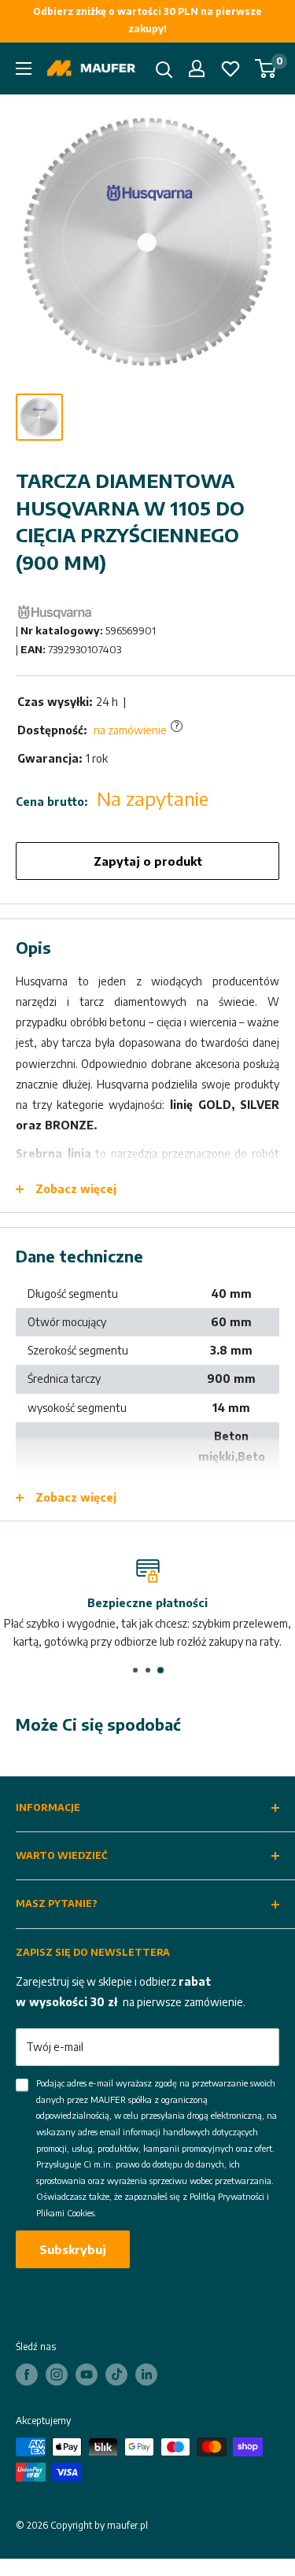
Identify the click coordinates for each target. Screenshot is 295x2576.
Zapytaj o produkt (148, 861)
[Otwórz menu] (24, 68)
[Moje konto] (197, 68)
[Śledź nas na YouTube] (87, 2375)
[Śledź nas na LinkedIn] (146, 2375)
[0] (266, 68)
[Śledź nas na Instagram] (57, 2375)
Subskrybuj (73, 2249)
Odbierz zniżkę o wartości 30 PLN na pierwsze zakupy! (147, 20)
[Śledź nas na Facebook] (27, 2375)
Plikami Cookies (65, 2213)
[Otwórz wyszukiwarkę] (164, 70)
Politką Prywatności (227, 2196)
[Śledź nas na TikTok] (116, 2375)
